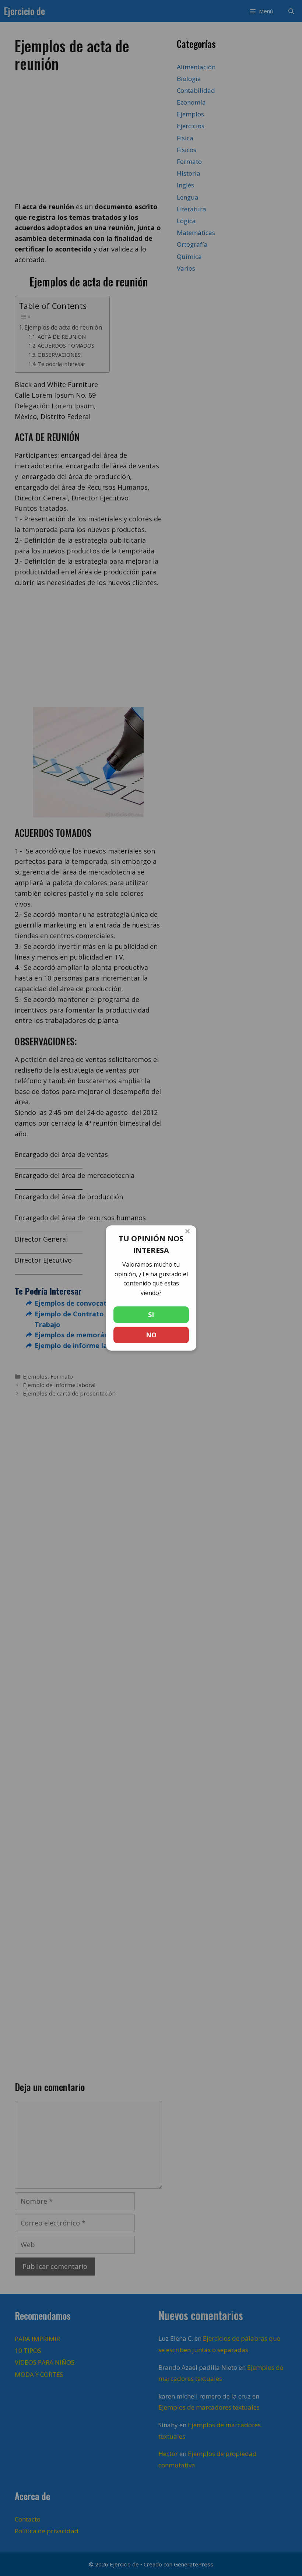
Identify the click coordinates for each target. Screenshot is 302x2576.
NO (151, 1335)
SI (151, 1315)
